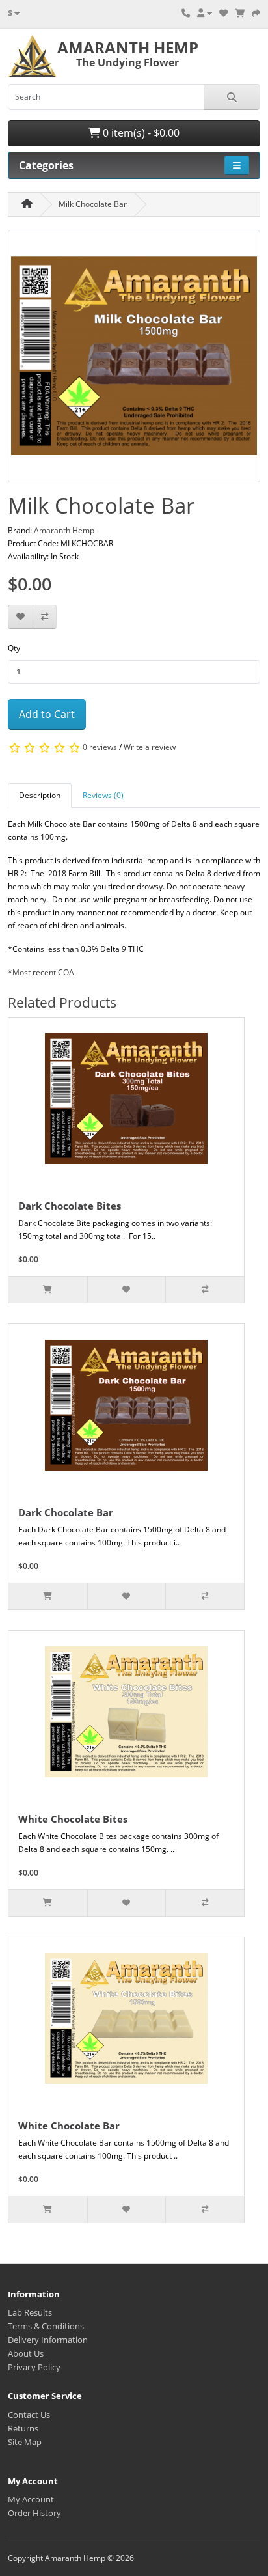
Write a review (150, 748)
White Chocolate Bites (73, 1819)
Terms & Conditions (46, 2326)
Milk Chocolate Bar (93, 204)
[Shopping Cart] (240, 13)
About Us (26, 2353)
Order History (34, 2513)
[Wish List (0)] (223, 13)
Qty (14, 648)
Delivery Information (48, 2340)
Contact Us (29, 2415)
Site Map (25, 2442)
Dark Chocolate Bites (70, 1206)
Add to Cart (47, 714)
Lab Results (30, 2312)
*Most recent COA (41, 972)
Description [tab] (40, 795)
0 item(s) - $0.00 (140, 133)
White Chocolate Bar (69, 2126)
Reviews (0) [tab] (103, 795)
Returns (23, 2428)
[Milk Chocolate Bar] (134, 360)
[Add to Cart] (48, 1290)
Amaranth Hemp (64, 530)
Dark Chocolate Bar (66, 1512)
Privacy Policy (34, 2367)
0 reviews (100, 748)
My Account (31, 2499)
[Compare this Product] (45, 617)
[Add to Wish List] (20, 617)
